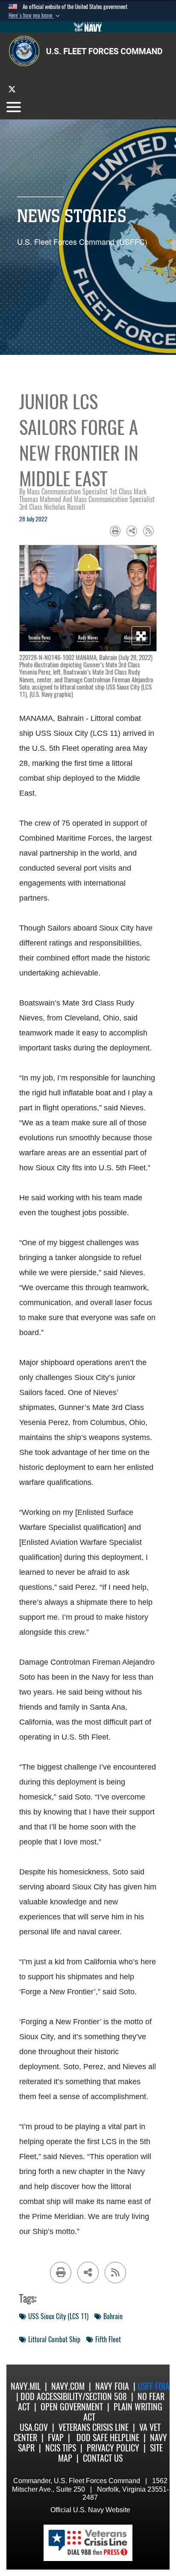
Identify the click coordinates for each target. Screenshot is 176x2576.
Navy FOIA (112, 2386)
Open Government (72, 2407)
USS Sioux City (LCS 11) (58, 2316)
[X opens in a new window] (12, 89)
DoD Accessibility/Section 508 (74, 2396)
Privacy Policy (113, 2448)
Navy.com (68, 2386)
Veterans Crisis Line (94, 2427)
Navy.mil (26, 2386)
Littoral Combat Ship (54, 2340)
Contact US (103, 2458)
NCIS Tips (61, 2448)
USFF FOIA (154, 2386)
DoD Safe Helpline (108, 2438)
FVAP (56, 2438)
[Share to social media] (132, 531)
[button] (35, 15)
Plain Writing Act (123, 2412)
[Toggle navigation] (14, 107)
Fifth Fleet (108, 2340)
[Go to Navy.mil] (88, 27)
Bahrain (113, 2316)
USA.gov (34, 2427)
